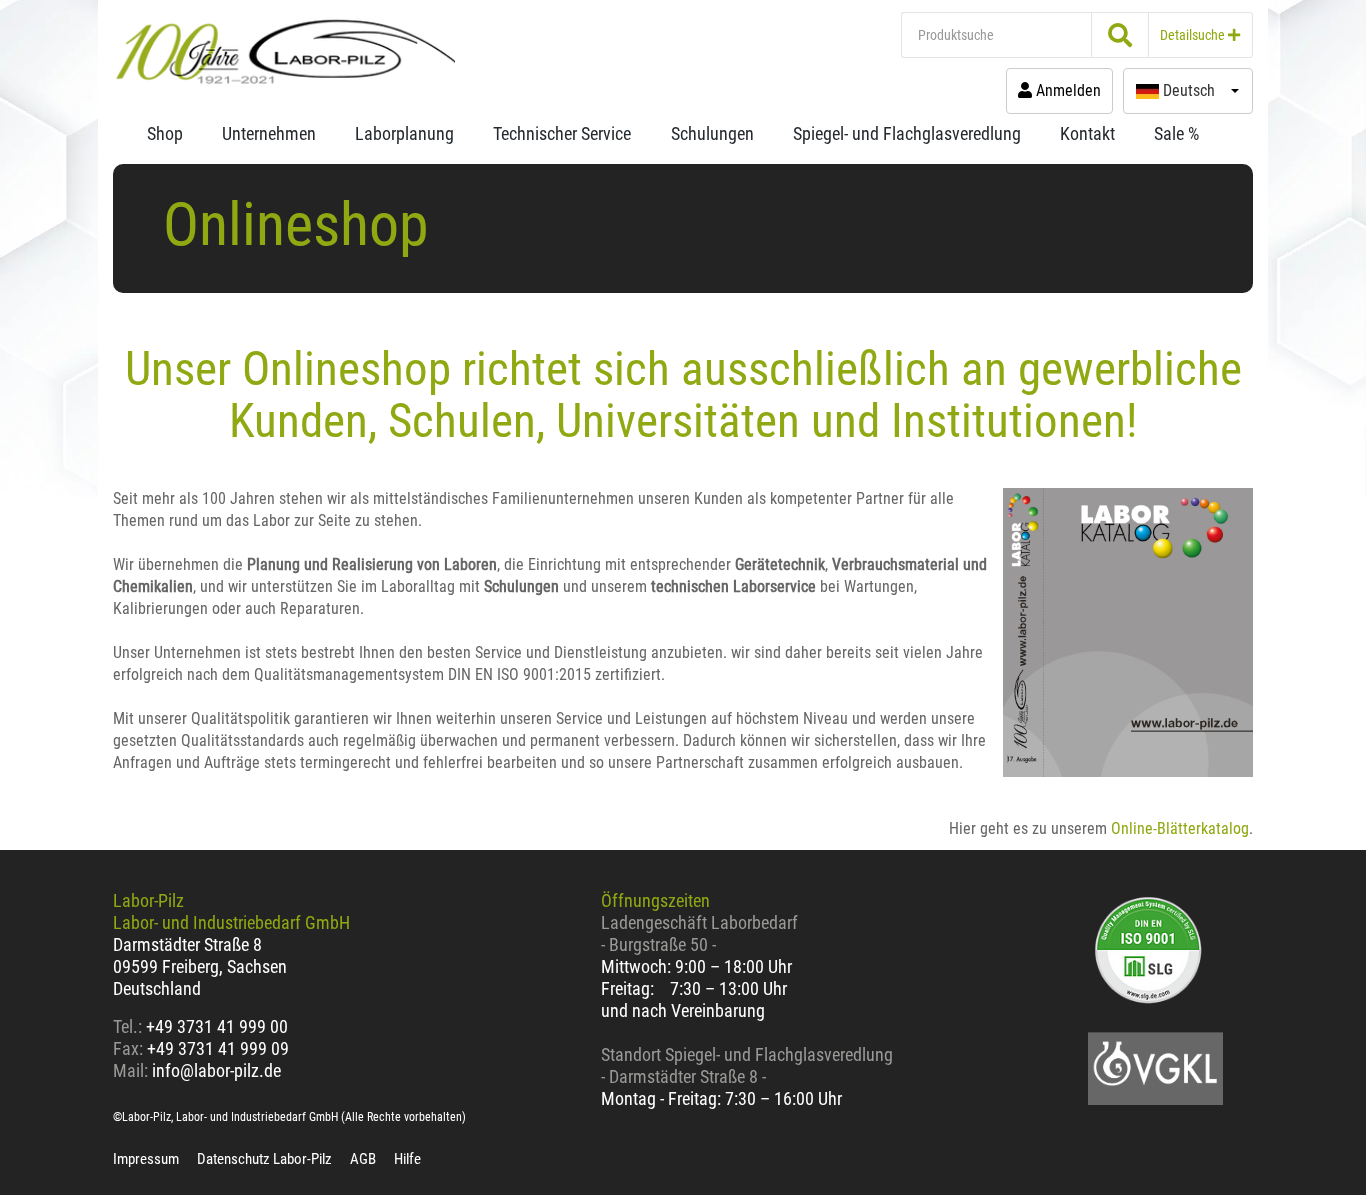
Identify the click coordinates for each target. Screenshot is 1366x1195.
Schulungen (712, 133)
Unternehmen (269, 133)
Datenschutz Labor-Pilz (264, 1159)
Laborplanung (404, 133)
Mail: (130, 1070)
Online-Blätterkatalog (1180, 828)
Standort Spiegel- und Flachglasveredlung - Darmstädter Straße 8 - (747, 1065)
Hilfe (407, 1159)
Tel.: (129, 1026)
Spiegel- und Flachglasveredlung (907, 133)
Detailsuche (1194, 35)
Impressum (146, 1159)
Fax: (128, 1048)
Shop (165, 133)
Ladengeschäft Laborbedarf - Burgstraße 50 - (699, 933)
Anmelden (1066, 90)
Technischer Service (562, 133)
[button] (1188, 91)
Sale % (1176, 133)
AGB (363, 1159)
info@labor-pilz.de (216, 1070)
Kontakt (1087, 133)
